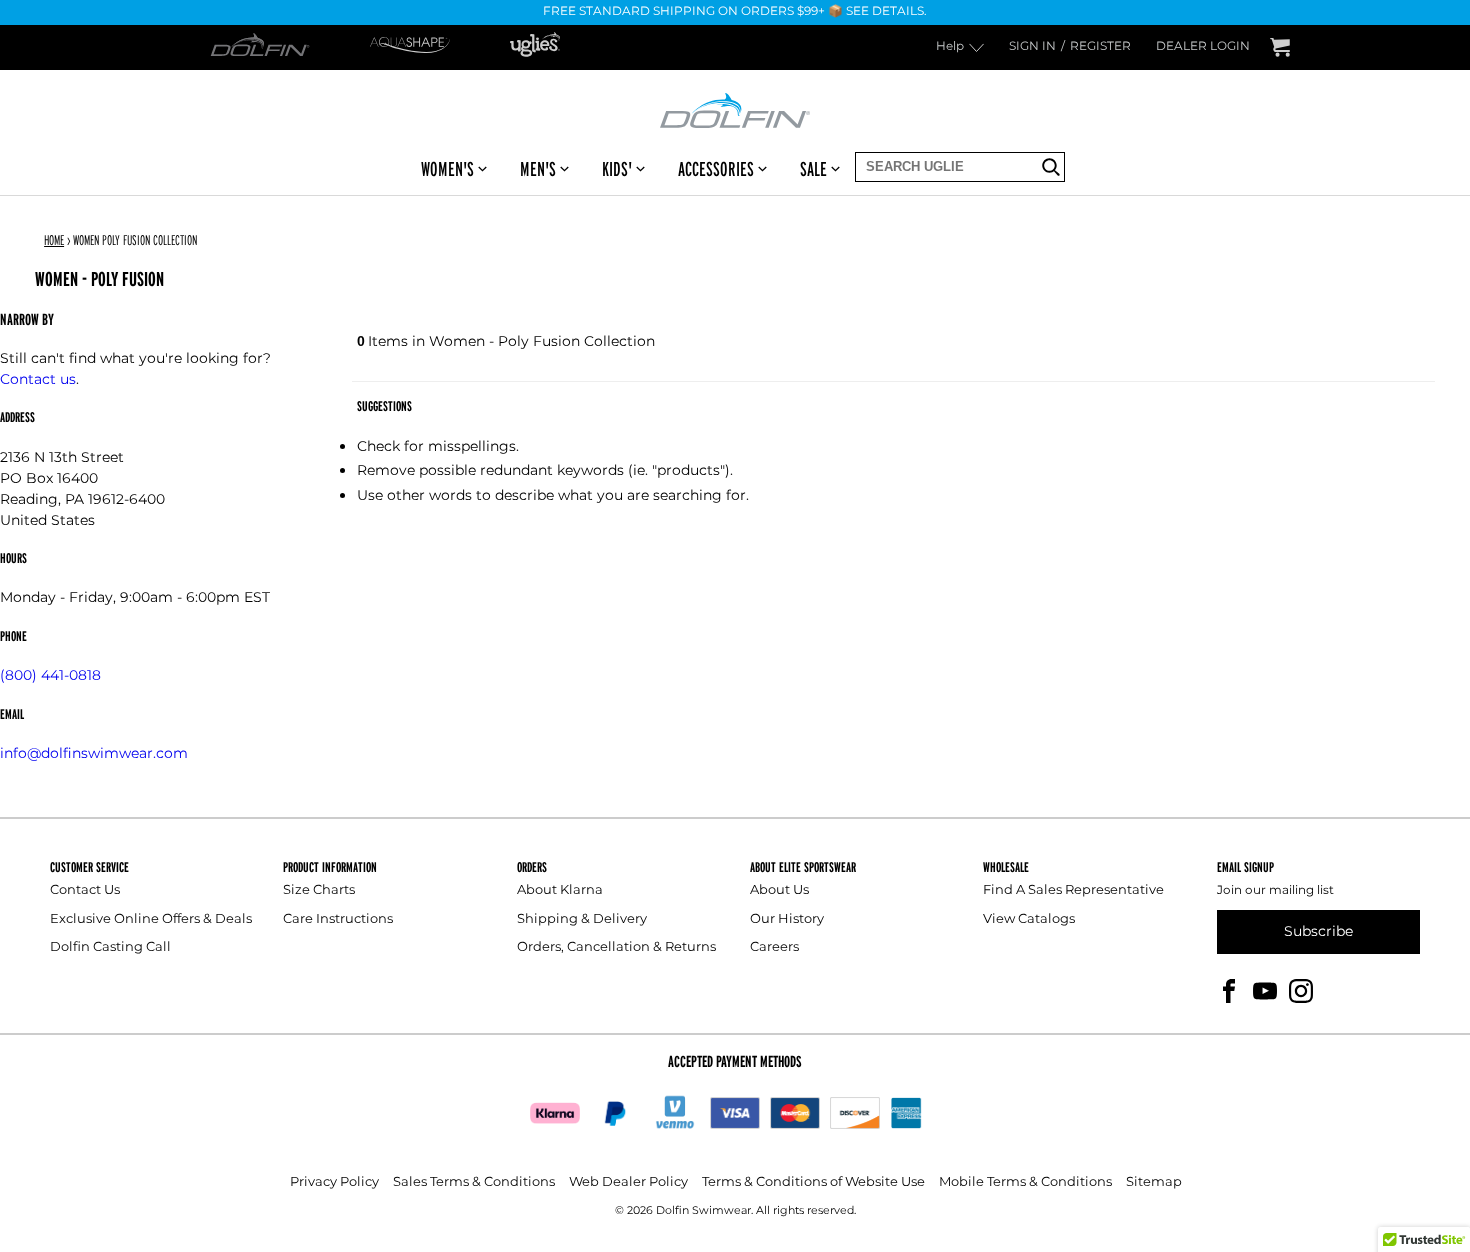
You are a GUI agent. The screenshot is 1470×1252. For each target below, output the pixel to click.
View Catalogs (1029, 919)
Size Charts (319, 890)
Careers (774, 947)
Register (1100, 47)
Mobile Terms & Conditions (1025, 1182)
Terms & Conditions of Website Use (813, 1182)
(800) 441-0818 (50, 675)
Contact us (38, 379)
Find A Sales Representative (1073, 890)
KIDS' (617, 169)
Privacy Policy (334, 1182)
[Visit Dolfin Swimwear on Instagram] (1301, 990)
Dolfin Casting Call (110, 947)
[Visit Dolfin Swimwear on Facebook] (1229, 990)
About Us (779, 890)
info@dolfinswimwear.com (94, 753)
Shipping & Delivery (582, 919)
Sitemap (1154, 1182)
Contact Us (85, 890)
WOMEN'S (447, 169)
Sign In (1032, 47)
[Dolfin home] (735, 109)
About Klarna (560, 890)
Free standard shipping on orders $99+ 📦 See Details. (735, 12)
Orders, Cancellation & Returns (616, 947)
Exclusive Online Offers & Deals (151, 919)
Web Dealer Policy (628, 1182)
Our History (787, 919)
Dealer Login (1203, 47)
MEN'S (538, 169)
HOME (54, 240)
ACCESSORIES (716, 169)
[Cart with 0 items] (1280, 47)
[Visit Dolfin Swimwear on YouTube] (1265, 990)
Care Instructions (338, 919)
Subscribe (1318, 931)
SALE (813, 169)
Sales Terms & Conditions (474, 1182)
